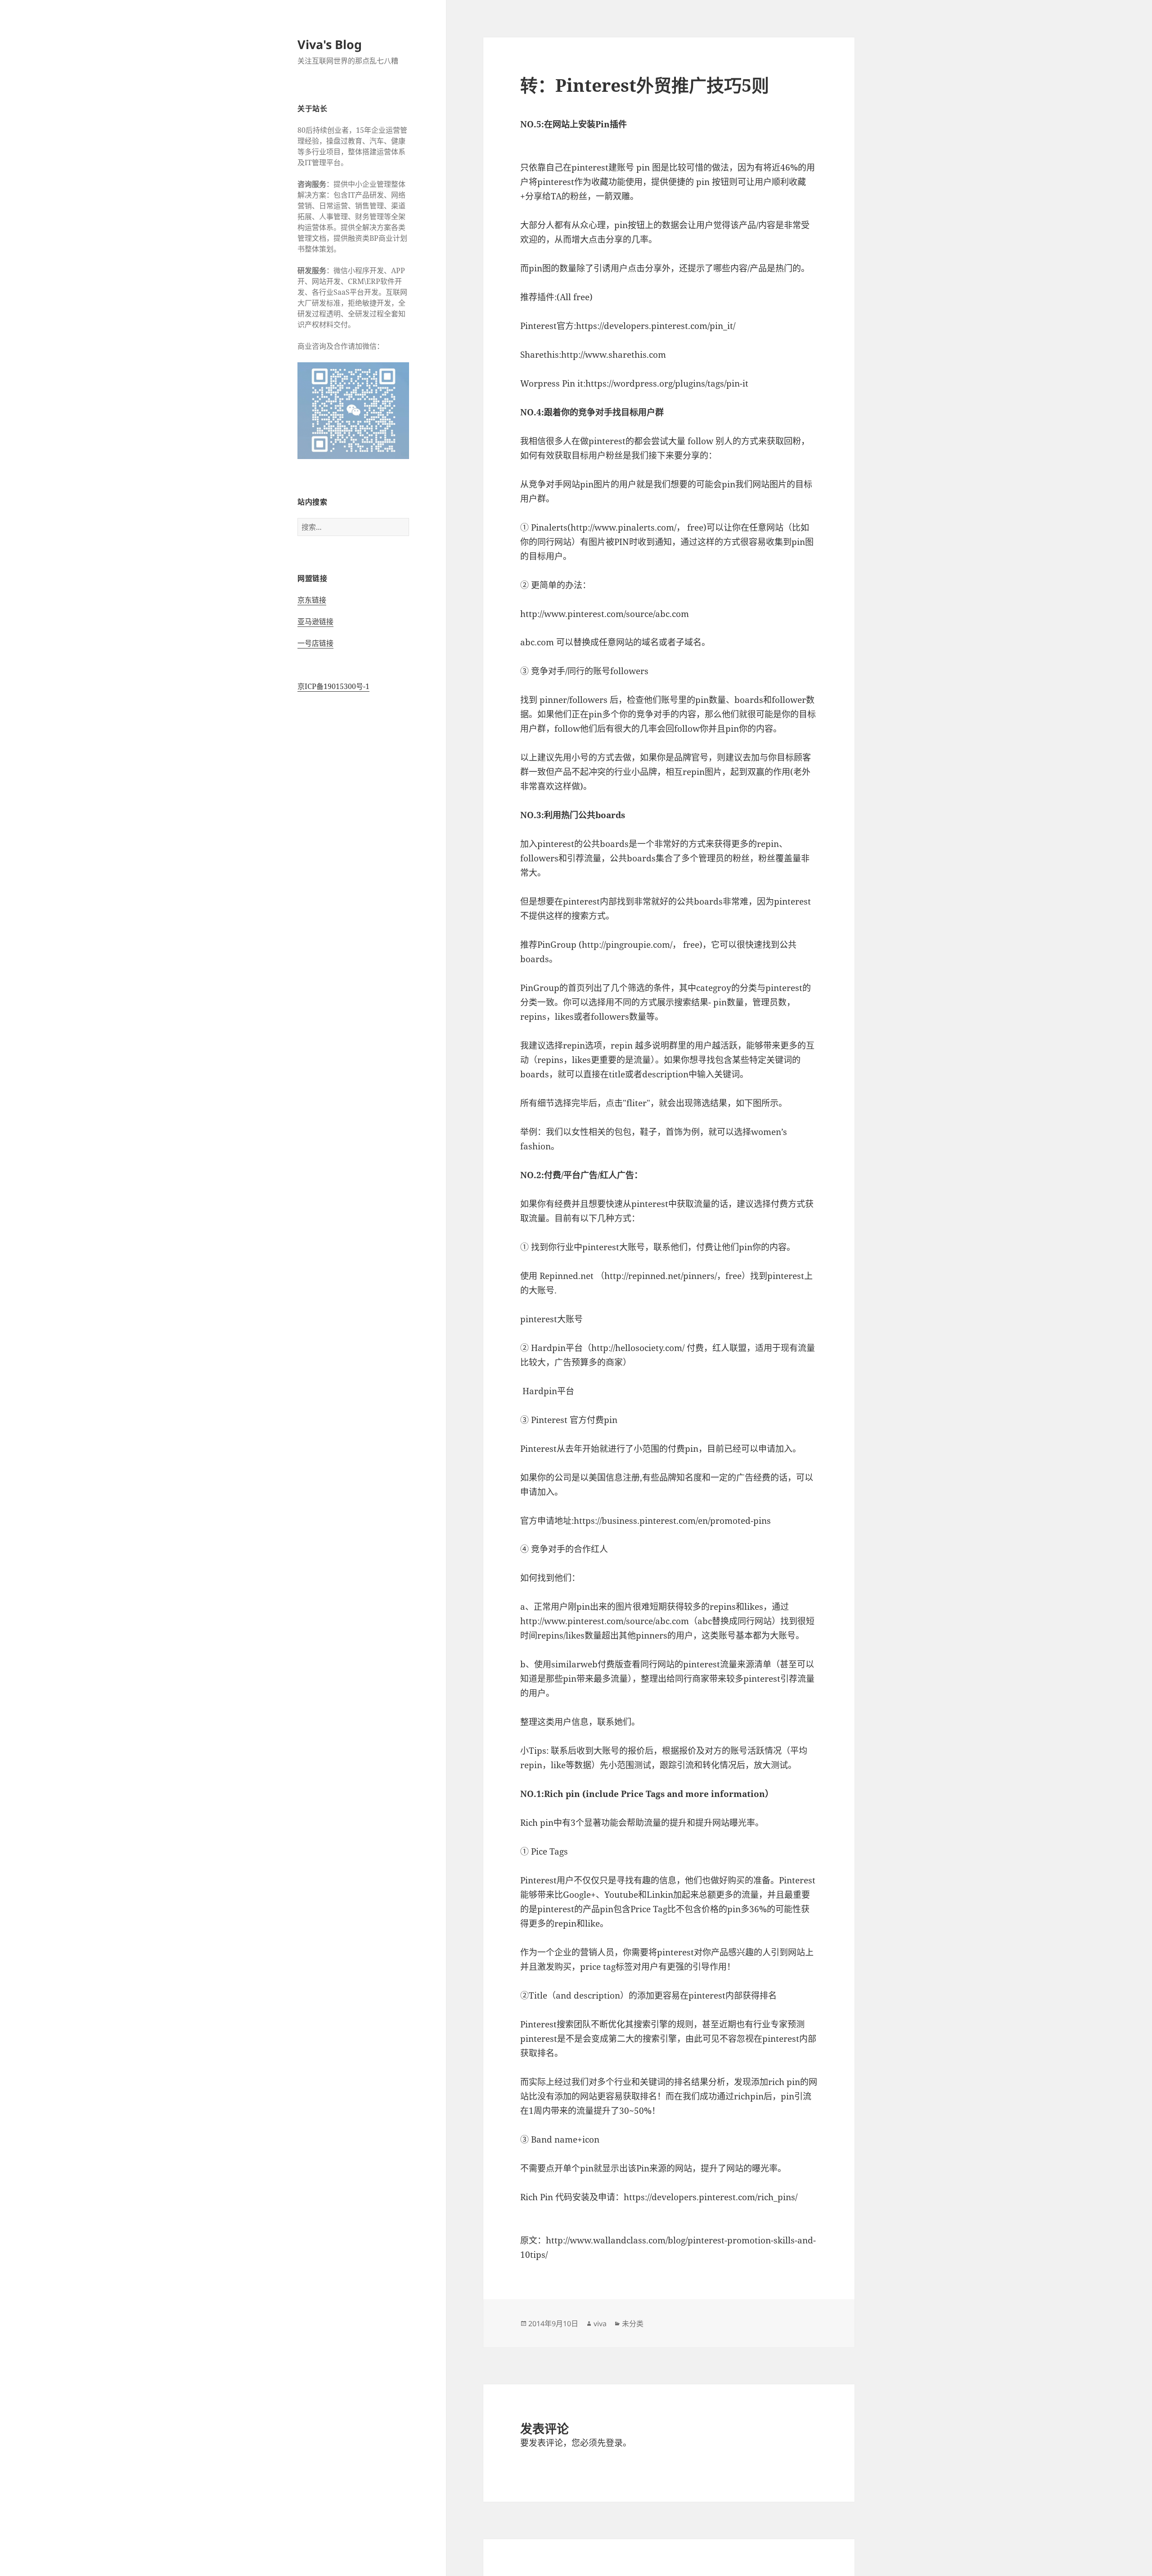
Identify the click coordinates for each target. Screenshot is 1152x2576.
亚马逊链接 (315, 621)
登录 (614, 2443)
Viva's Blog (330, 44)
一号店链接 (315, 643)
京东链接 (312, 600)
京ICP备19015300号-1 (333, 686)
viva (600, 2324)
